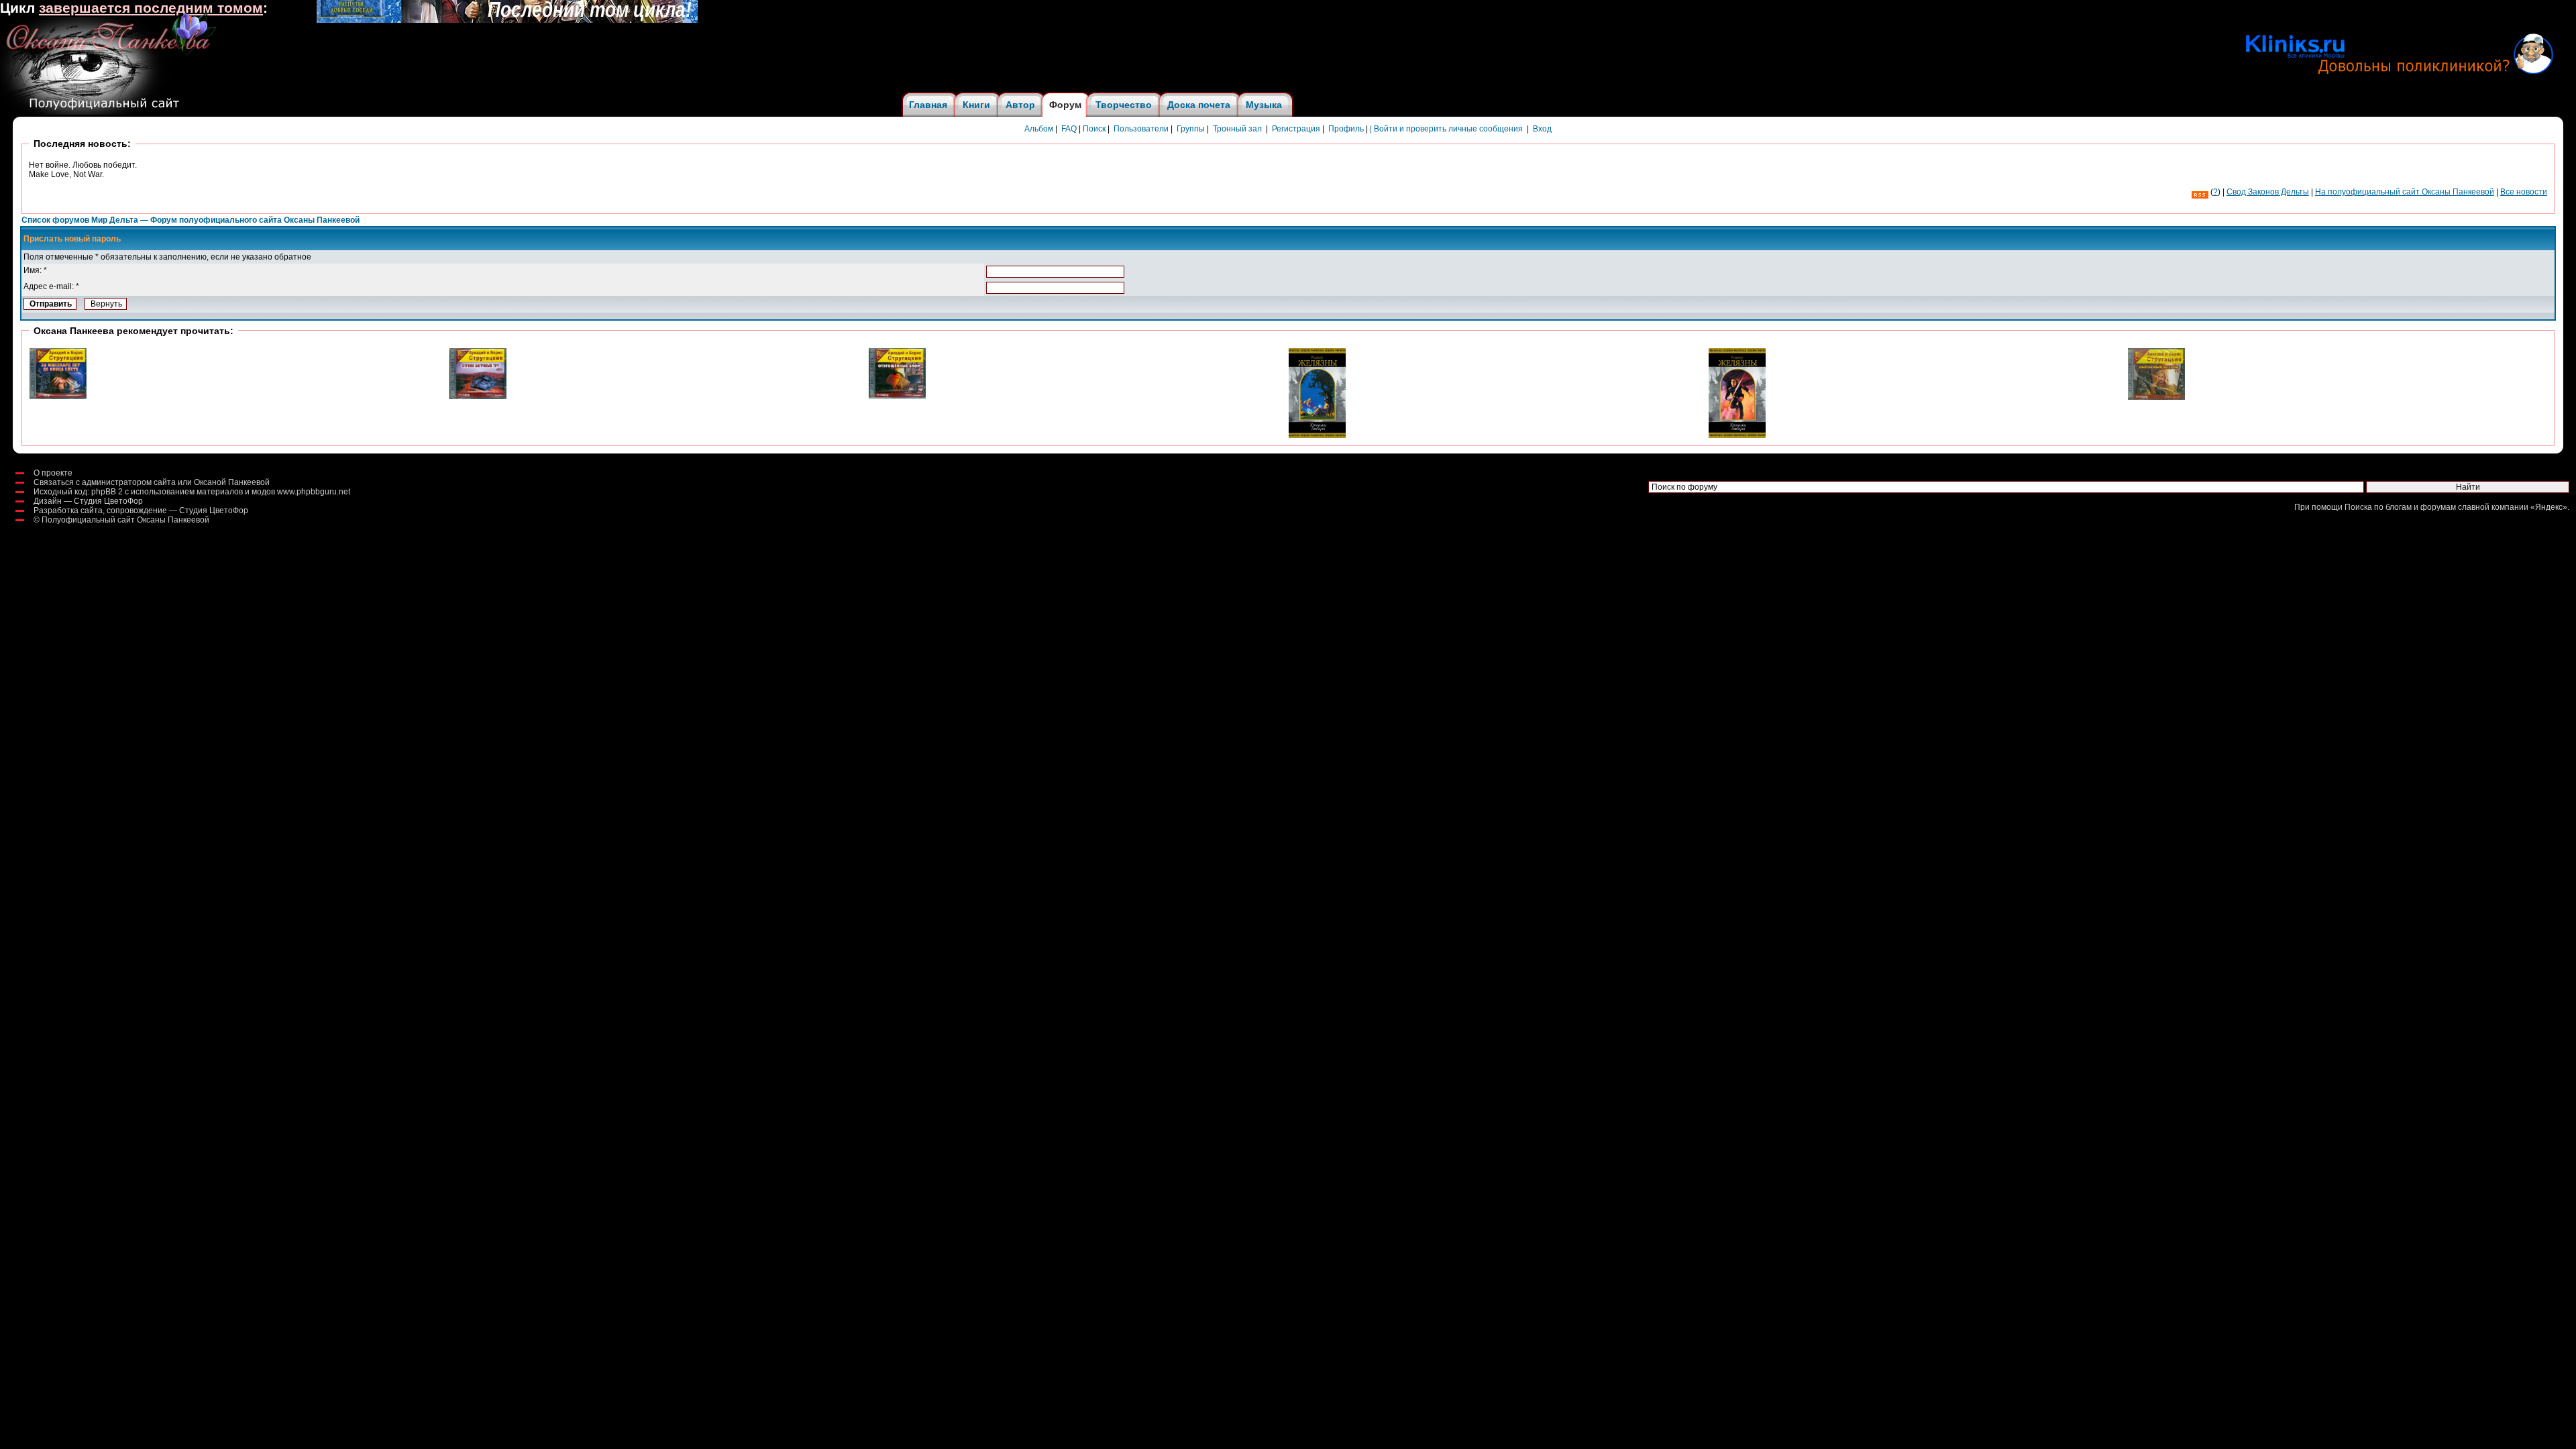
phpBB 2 (107, 492)
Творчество (1124, 105)
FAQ (1069, 129)
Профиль (1346, 129)
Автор (1020, 105)
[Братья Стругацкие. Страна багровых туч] (478, 396)
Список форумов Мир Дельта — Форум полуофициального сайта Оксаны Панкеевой (191, 220)
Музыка (1264, 105)
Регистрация (1296, 129)
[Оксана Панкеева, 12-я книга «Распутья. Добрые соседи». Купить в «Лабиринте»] (507, 20)
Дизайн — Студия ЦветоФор (88, 501)
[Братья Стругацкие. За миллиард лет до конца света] (58, 396)
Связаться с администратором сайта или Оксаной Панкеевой (152, 482)
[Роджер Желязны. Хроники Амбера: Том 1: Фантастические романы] (1737, 435)
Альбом (1039, 129)
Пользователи (1141, 129)
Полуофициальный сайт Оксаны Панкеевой (125, 520)
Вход (1542, 129)
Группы (1191, 129)
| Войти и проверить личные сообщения (1446, 129)
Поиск (1094, 129)
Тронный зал (1237, 129)
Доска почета (1199, 105)
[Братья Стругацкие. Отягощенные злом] (897, 396)
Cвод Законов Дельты (2268, 192)
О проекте (53, 473)
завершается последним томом (151, 8)
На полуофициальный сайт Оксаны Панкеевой (2405, 192)
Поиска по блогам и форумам (2400, 507)
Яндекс (2549, 507)
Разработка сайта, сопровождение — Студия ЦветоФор (141, 511)
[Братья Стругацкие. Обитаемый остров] (2156, 397)
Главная (928, 105)
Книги (976, 105)
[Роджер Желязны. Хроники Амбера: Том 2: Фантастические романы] (1317, 435)
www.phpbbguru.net (314, 492)
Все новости (2524, 192)
